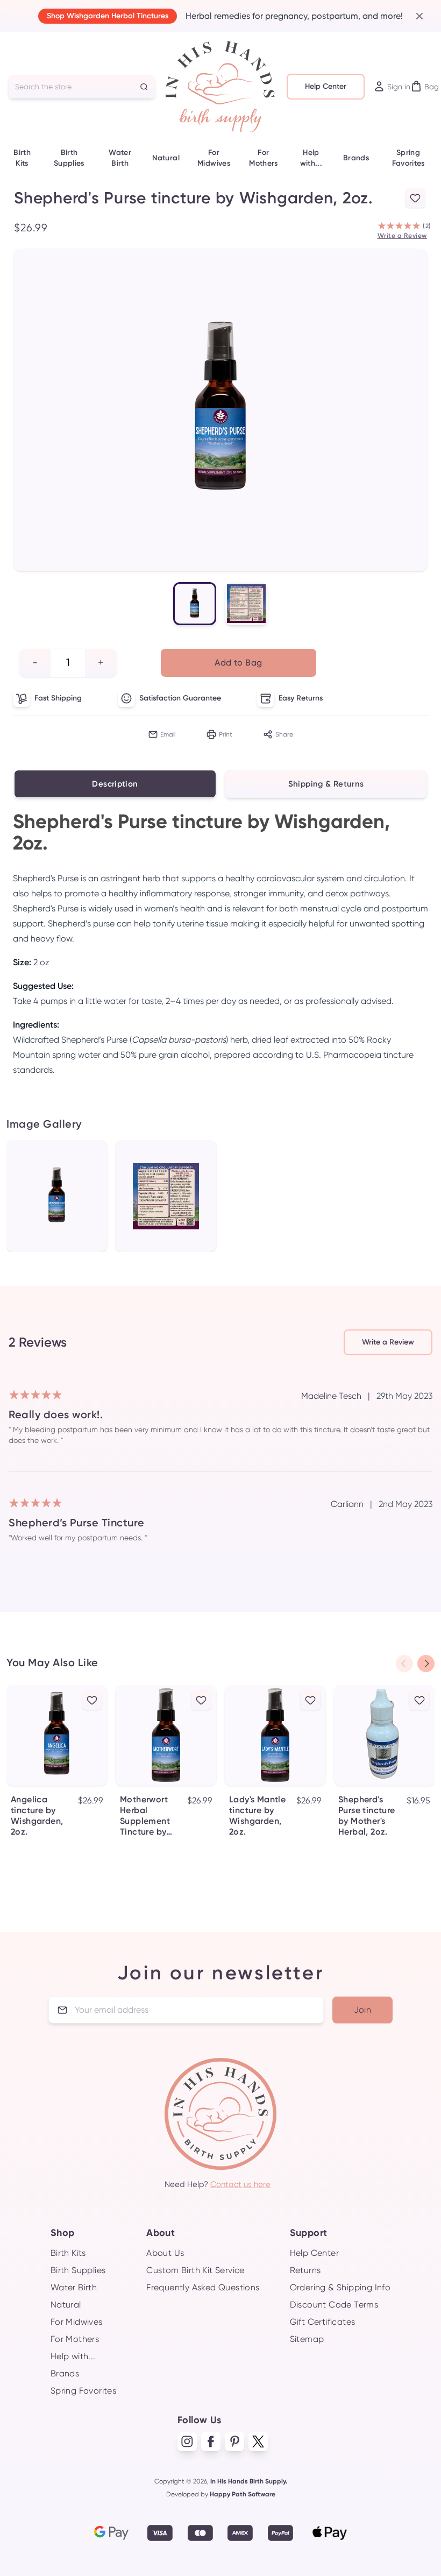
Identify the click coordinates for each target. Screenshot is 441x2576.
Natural (166, 158)
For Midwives (214, 158)
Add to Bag (238, 663)
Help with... (311, 158)
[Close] (415, 16)
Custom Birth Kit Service (195, 2270)
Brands (356, 158)
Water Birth (120, 158)
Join (363, 2010)
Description (115, 784)
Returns (305, 2270)
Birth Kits (22, 158)
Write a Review (402, 236)
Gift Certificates (323, 2322)
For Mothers (263, 158)
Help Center (326, 86)
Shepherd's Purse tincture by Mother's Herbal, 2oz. (367, 1816)
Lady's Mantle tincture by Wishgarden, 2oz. (257, 1816)
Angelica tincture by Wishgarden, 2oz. (37, 1816)
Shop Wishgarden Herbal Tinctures (108, 16)
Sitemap (307, 2339)
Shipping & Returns (326, 784)
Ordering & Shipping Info (340, 2287)
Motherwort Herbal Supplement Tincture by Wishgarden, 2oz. (146, 1816)
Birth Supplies (69, 158)
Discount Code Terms (334, 2305)
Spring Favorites (408, 158)
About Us (165, 2253)
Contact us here (240, 2184)
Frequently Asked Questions (203, 2287)
